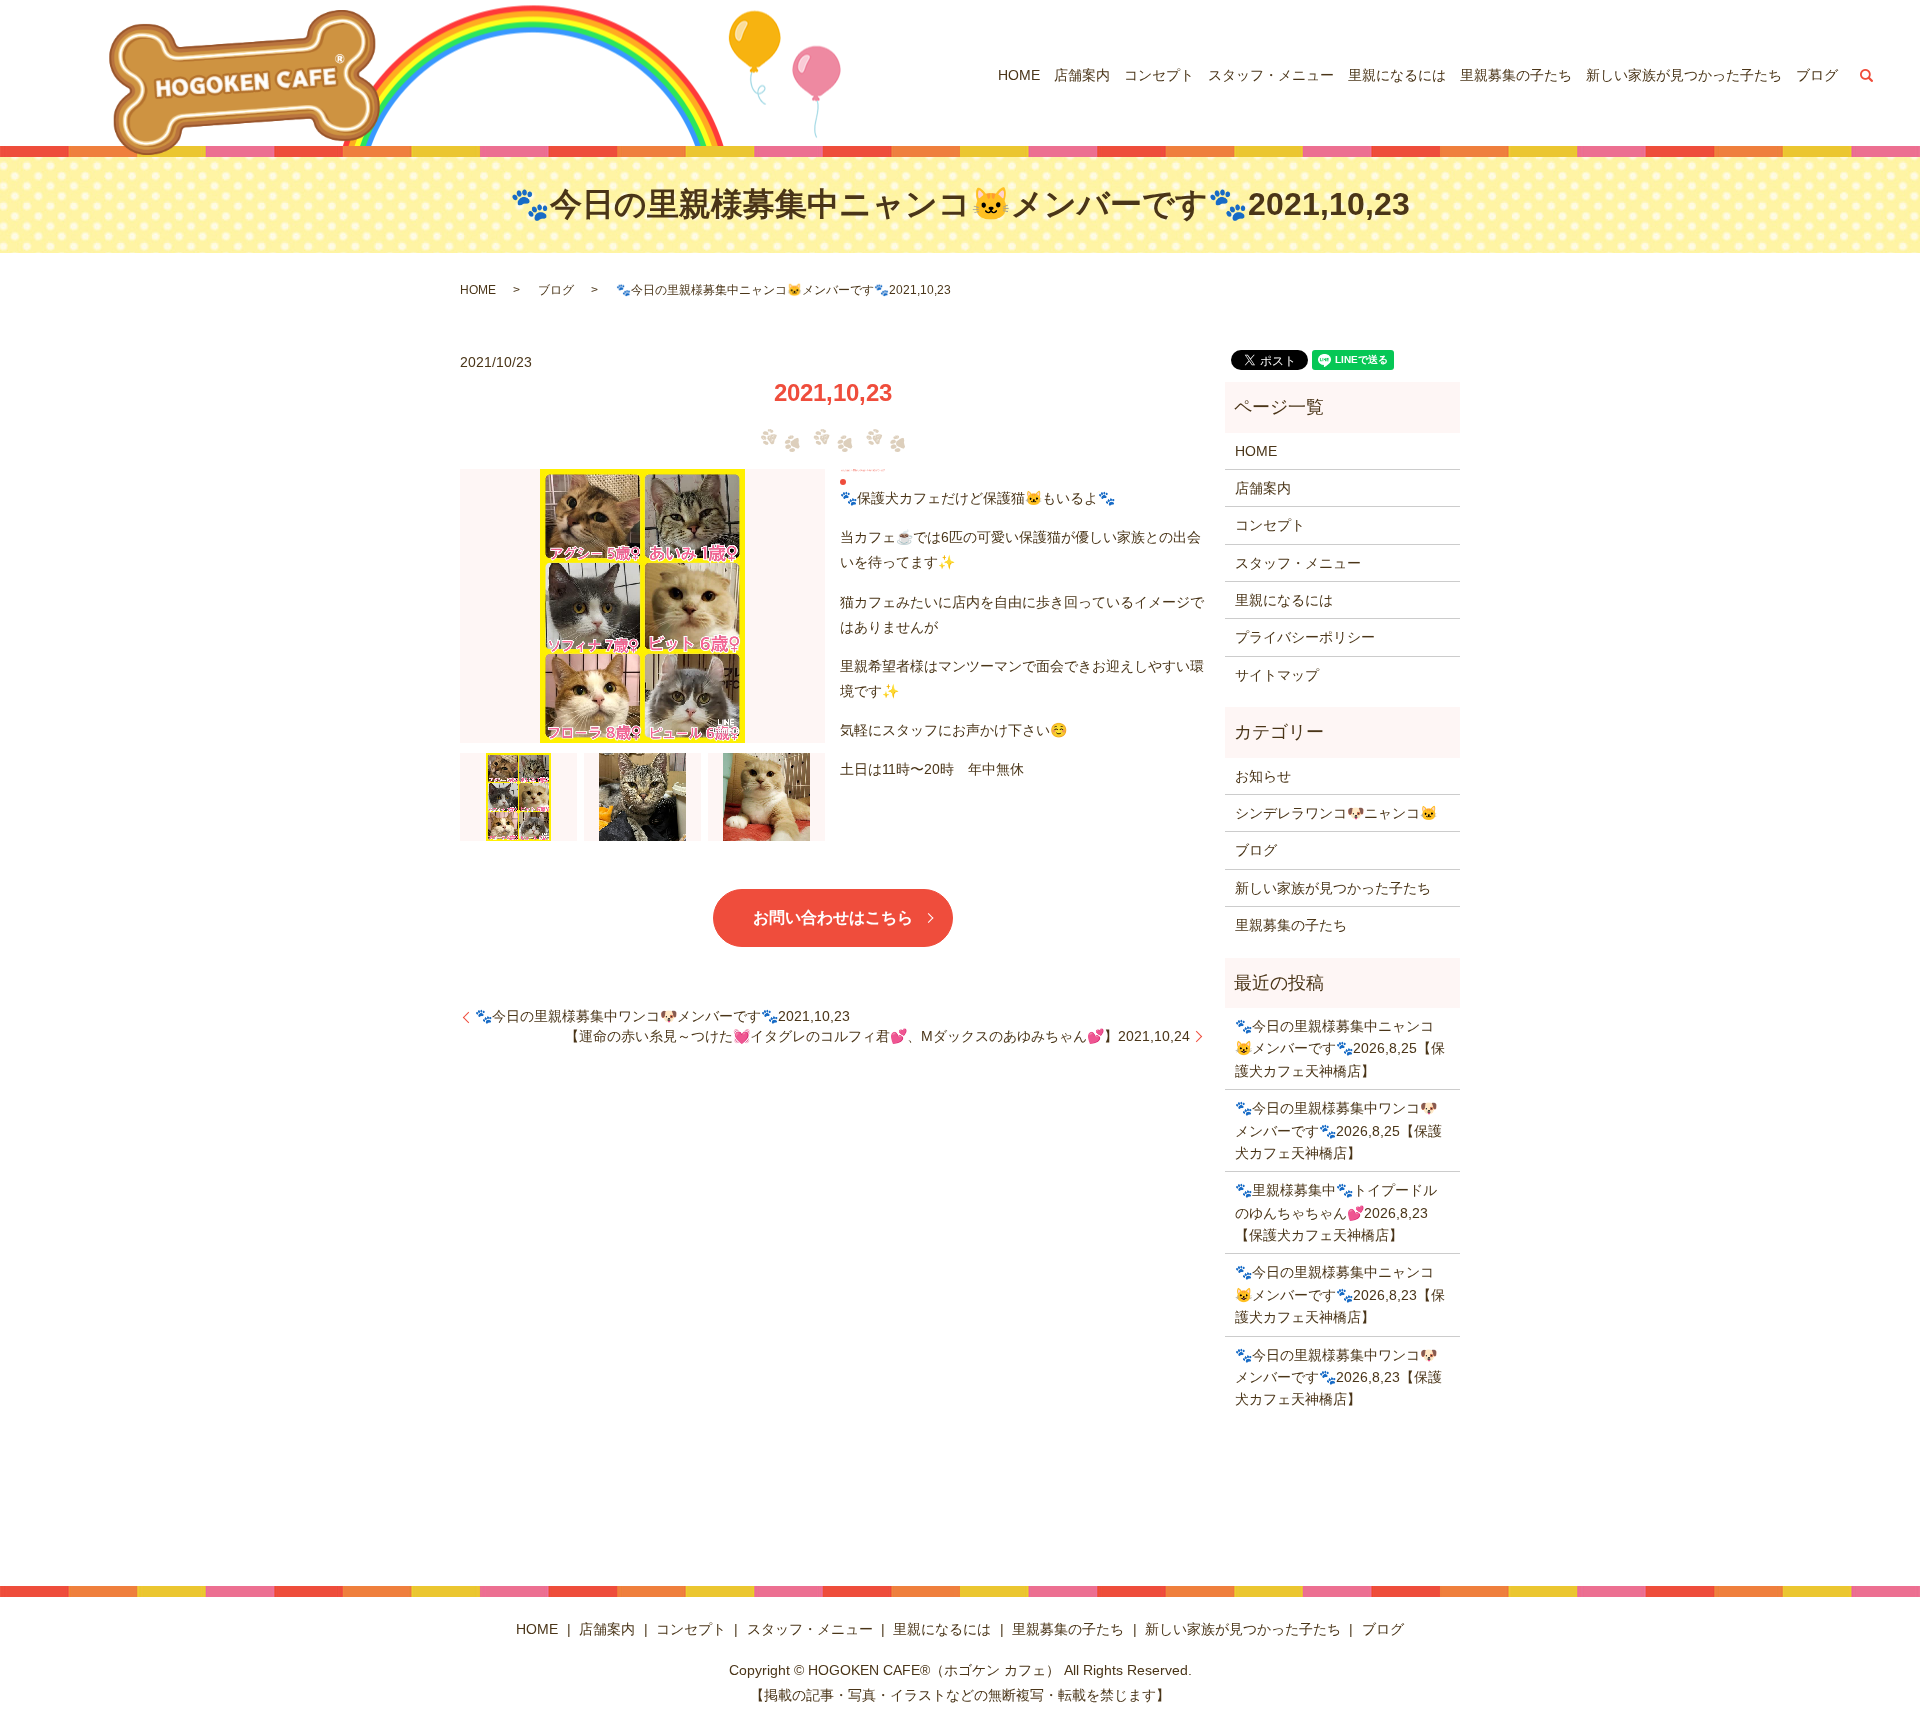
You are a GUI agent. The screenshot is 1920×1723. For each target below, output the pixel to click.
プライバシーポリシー (1305, 637)
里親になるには (1397, 75)
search (1867, 75)
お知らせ (1263, 776)
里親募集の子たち (1516, 75)
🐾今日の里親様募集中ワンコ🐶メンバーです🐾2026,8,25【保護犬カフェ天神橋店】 (1338, 1130)
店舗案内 (1082, 75)
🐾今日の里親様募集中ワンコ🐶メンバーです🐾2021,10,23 (662, 1016)
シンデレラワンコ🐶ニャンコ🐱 (1336, 813)
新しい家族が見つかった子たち (1684, 75)
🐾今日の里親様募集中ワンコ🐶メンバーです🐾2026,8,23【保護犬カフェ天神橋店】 (1338, 1377)
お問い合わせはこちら (833, 917)
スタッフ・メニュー (1271, 75)
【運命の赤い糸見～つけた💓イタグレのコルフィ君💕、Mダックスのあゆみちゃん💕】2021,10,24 (877, 1036)
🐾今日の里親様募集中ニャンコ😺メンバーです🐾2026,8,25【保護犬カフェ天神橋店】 (1340, 1048)
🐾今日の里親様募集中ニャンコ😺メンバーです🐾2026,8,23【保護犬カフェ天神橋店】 (1340, 1294)
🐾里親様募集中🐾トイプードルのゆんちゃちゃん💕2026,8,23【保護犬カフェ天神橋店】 (1336, 1212)
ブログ (1817, 75)
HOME (1019, 75)
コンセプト (1159, 75)
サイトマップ (1277, 675)
